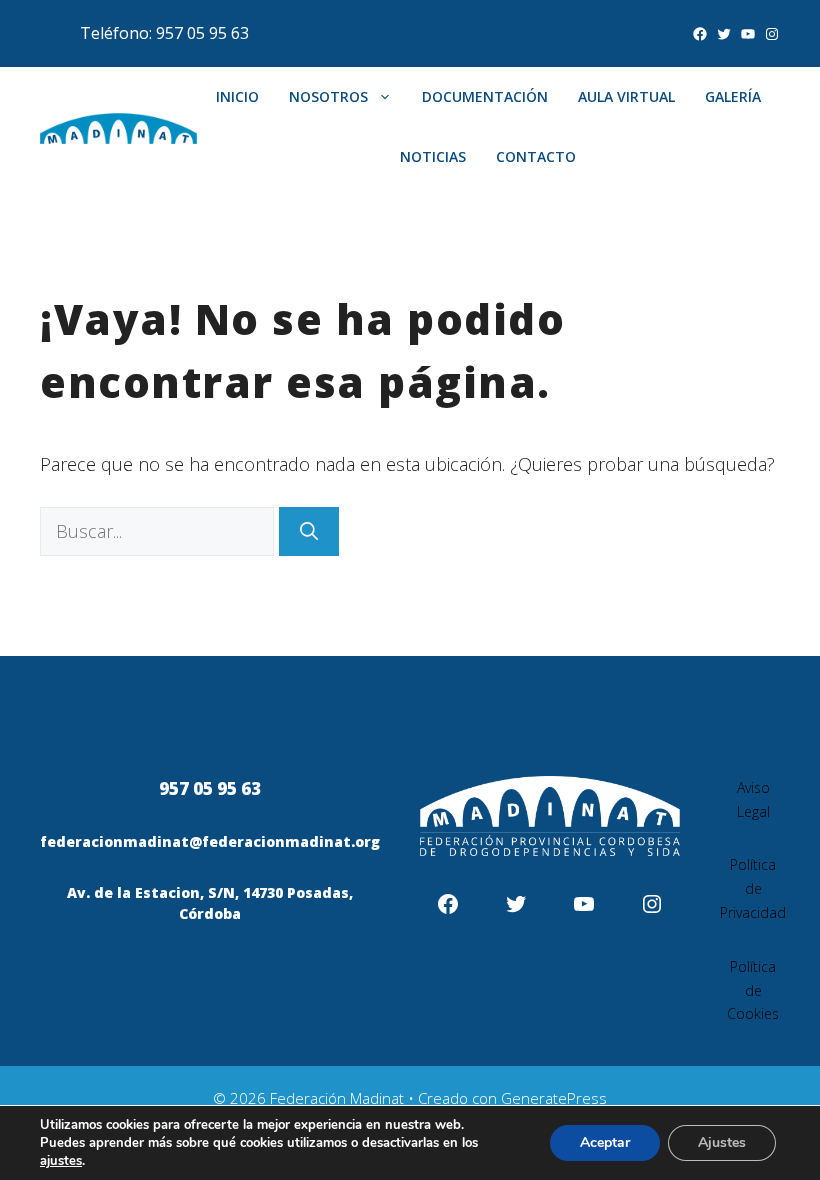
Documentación (485, 96)
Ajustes (722, 1142)
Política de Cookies (753, 990)
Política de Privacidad (753, 888)
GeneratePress (554, 1098)
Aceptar (605, 1142)
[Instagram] (772, 34)
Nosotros (328, 96)
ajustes (61, 1161)
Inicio (237, 96)
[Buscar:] (159, 531)
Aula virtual (626, 96)
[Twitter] (724, 34)
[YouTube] (748, 34)
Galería (733, 96)
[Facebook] (700, 34)
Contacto (536, 156)
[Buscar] (309, 531)
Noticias (433, 156)
